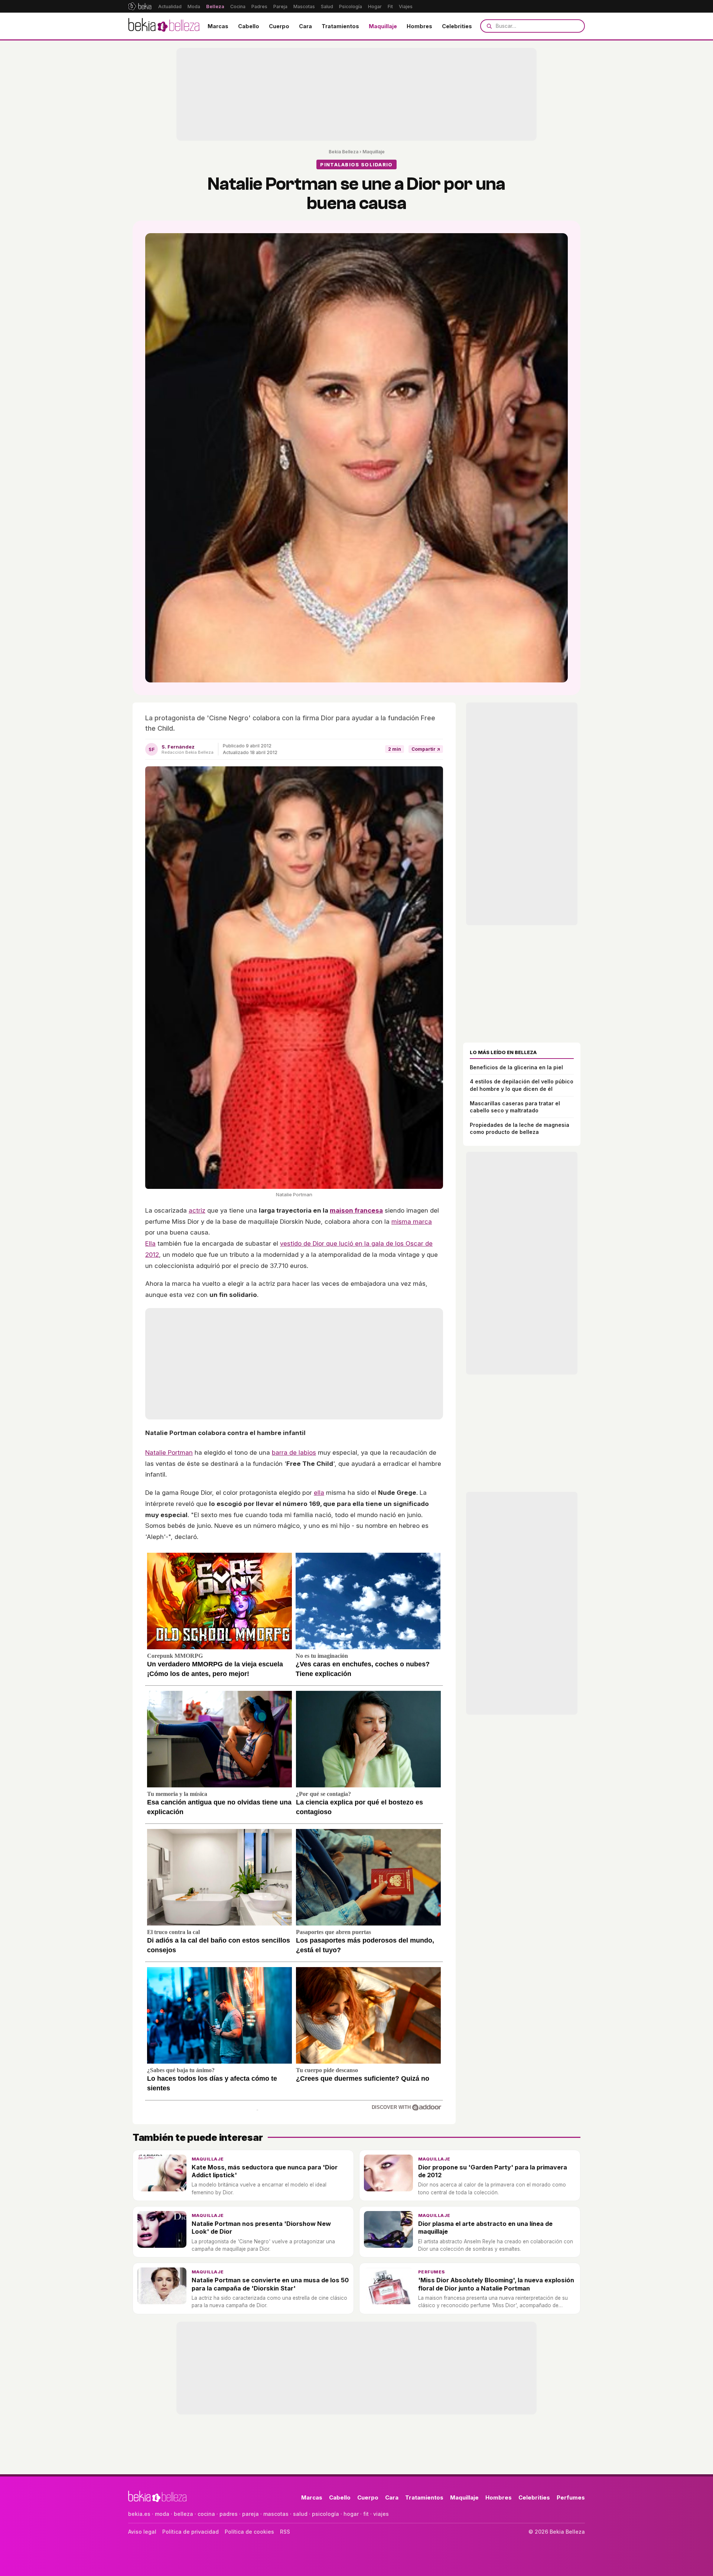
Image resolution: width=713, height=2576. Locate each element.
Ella (150, 1243)
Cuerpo (279, 26)
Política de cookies (249, 2532)
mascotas (276, 2514)
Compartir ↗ (426, 749)
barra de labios (294, 1452)
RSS (285, 2532)
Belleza (215, 6)
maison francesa (356, 1210)
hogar (351, 2514)
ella (319, 1493)
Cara (305, 26)
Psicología (351, 6)
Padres (259, 6)
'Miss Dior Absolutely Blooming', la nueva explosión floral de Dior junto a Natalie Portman (496, 2284)
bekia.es (139, 2514)
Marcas (218, 26)
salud (300, 2514)
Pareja (280, 6)
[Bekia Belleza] (164, 26)
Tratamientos (340, 26)
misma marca (412, 1222)
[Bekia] (140, 6)
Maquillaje (383, 26)
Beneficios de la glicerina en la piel (516, 1067)
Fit (390, 6)
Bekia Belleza (344, 152)
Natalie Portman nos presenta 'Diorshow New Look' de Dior (261, 2228)
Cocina (238, 6)
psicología (325, 2514)
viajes (381, 2514)
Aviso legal (142, 2532)
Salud (327, 6)
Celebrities (457, 26)
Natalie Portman (169, 1452)
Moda (194, 6)
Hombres (419, 26)
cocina (206, 2514)
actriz (197, 1210)
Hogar (375, 6)
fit (366, 2514)
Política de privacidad (191, 2532)
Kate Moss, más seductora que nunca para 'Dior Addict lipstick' (265, 2171)
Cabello (249, 26)
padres (229, 2514)
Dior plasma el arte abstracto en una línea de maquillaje (485, 2228)
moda (162, 2514)
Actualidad (170, 6)
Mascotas (304, 6)
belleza (183, 2514)
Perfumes (432, 2272)
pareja (250, 2514)
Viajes (406, 6)
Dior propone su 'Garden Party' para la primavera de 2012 (493, 2171)
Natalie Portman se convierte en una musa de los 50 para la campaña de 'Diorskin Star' (270, 2284)
